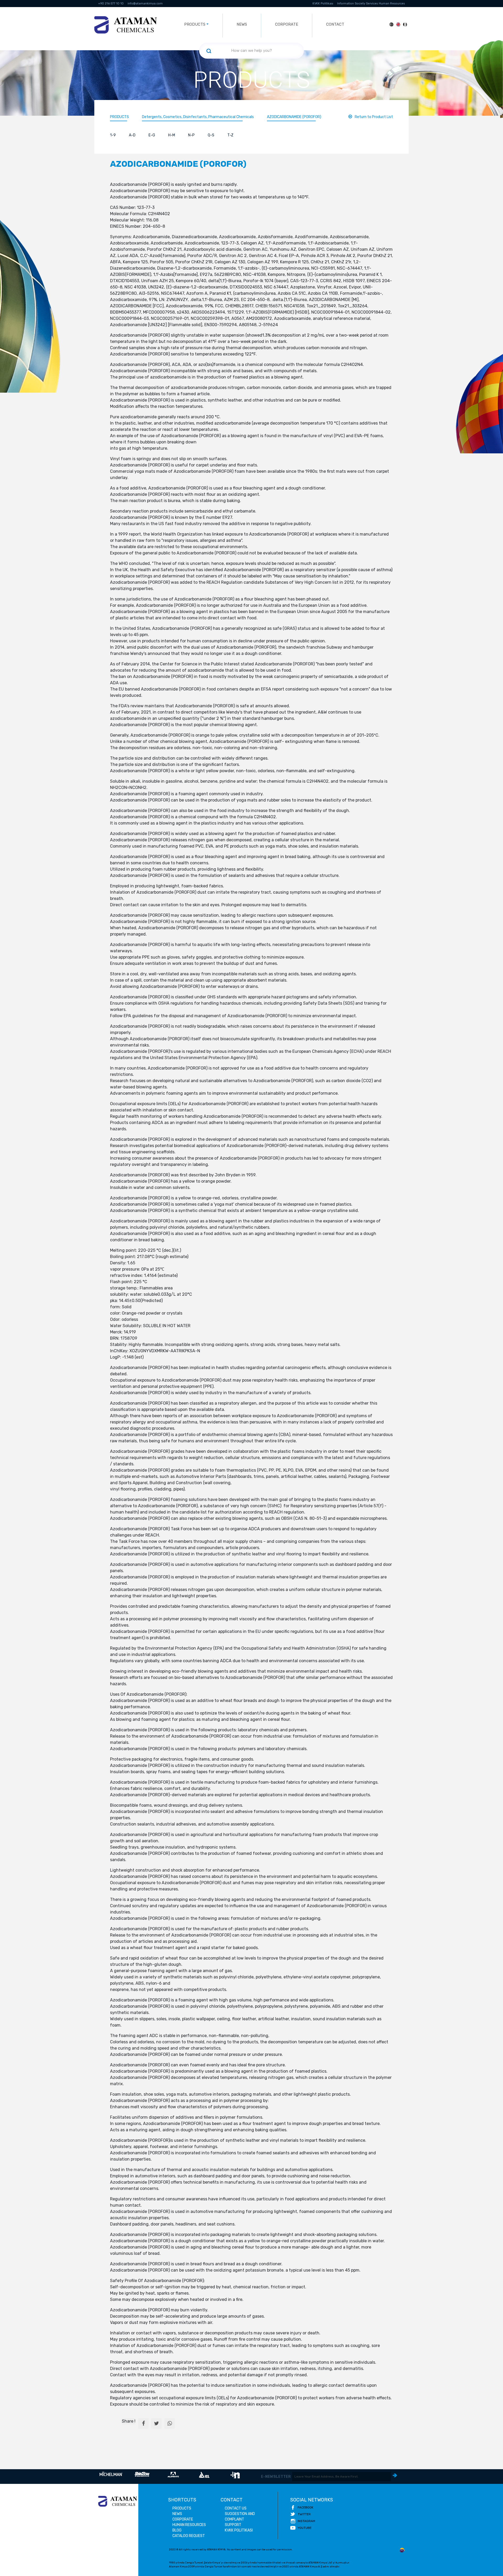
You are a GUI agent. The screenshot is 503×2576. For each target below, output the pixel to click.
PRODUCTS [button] (195, 24)
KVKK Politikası (323, 4)
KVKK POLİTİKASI (239, 2530)
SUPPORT (233, 2525)
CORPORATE (287, 24)
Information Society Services (357, 4)
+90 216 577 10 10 (111, 4)
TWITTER (304, 2514)
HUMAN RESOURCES (189, 2525)
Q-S (211, 135)
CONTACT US (236, 2508)
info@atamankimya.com (145, 4)
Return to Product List (374, 117)
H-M (172, 135)
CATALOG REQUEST (189, 2536)
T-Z (230, 135)
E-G (152, 135)
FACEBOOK (305, 2507)
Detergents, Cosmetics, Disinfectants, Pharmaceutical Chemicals (198, 117)
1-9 (113, 135)
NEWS (242, 24)
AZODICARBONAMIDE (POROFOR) (294, 117)
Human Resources (392, 4)
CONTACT (335, 24)
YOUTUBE (305, 2528)
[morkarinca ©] (402, 2550)
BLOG (177, 2530)
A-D (132, 135)
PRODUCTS (119, 117)
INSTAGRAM (306, 2521)
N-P (191, 135)
